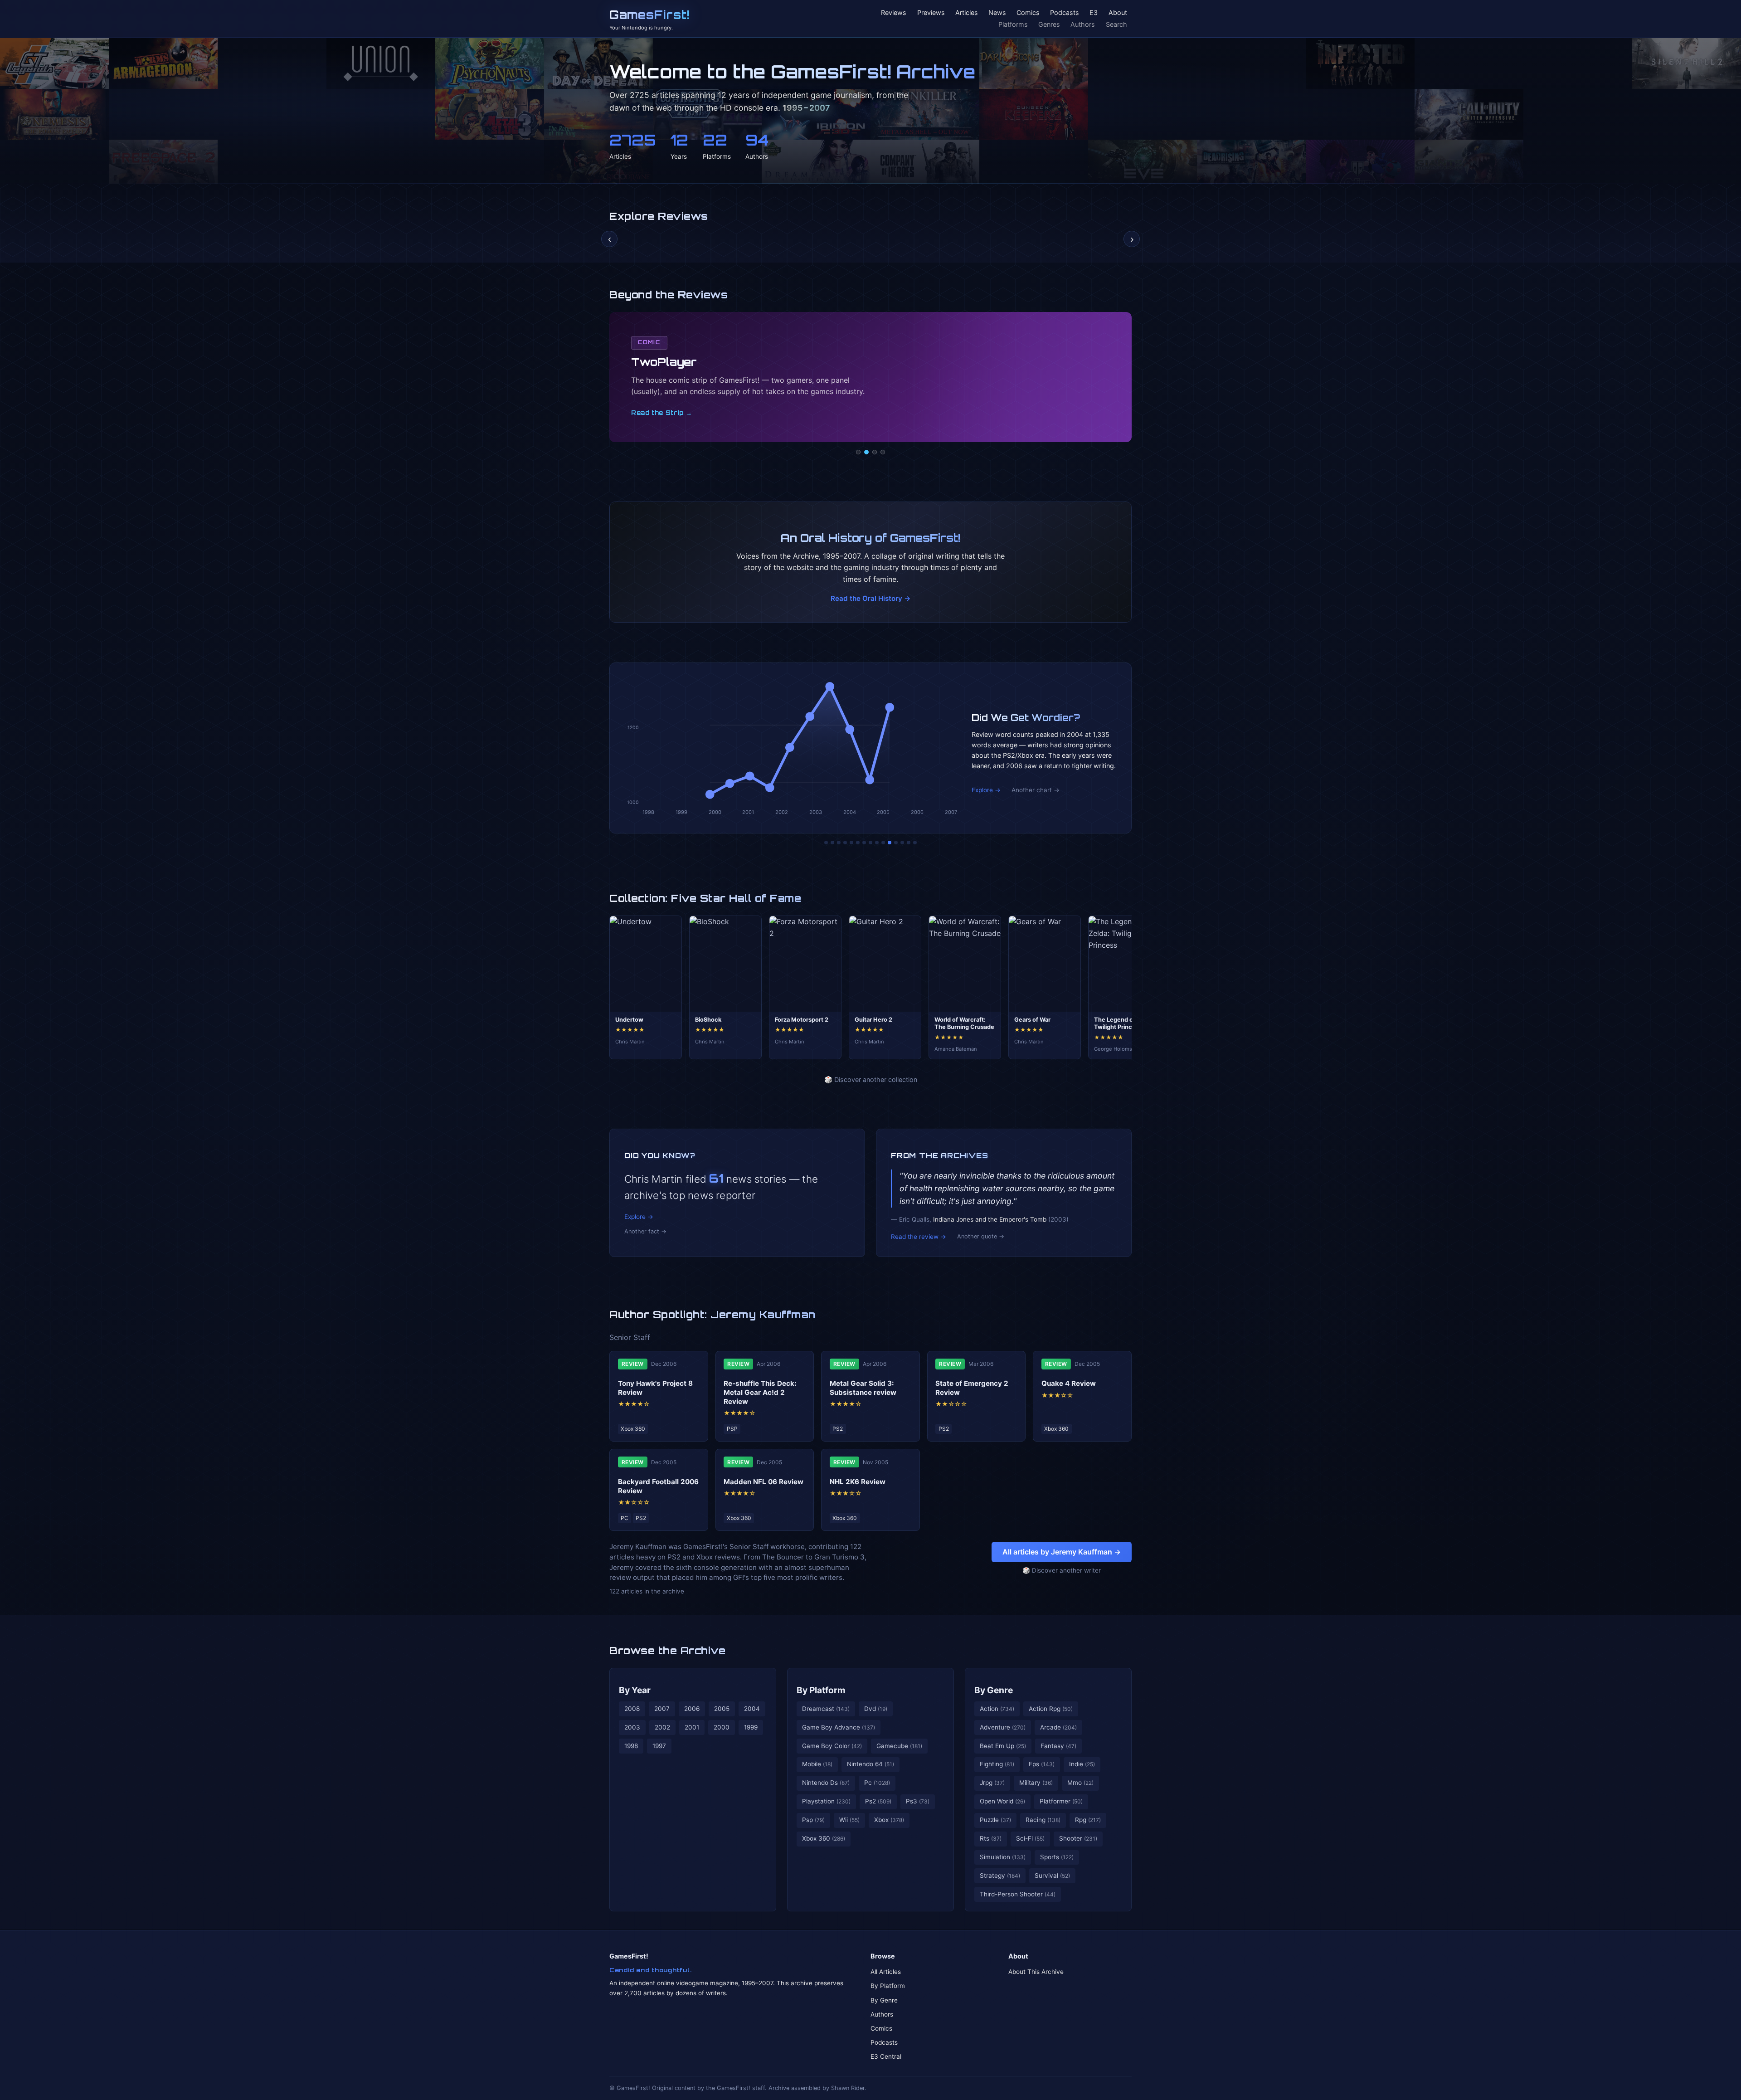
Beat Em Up (1003, 1746)
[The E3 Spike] (896, 843)
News (997, 13)
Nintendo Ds (826, 1783)
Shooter (1078, 1838)
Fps (1042, 1764)
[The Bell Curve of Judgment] (845, 843)
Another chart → (1036, 790)
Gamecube (899, 1746)
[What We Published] (909, 843)
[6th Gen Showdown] (864, 843)
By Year (635, 1690)
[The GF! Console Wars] (826, 843)
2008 (632, 1709)
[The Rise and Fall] (851, 843)
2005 (722, 1709)
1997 (659, 1746)
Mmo (1080, 1783)
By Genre (994, 1690)
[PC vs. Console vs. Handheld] (915, 843)
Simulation (1003, 1857)
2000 (722, 1727)
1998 (631, 1746)
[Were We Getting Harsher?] (832, 843)
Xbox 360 (824, 1838)
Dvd (876, 1709)
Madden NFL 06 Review (764, 1482)
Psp (813, 1820)
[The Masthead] (870, 843)
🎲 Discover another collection (871, 1079)
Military (1036, 1783)
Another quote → (981, 1236)
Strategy (1000, 1876)
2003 (632, 1727)
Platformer (1061, 1801)
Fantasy (1058, 1746)
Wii (849, 1820)
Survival (1052, 1876)
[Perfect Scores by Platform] (902, 843)
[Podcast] (858, 452)
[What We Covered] (858, 843)
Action (997, 1709)
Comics (1028, 13)
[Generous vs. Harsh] (877, 843)
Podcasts (1065, 13)
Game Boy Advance (839, 1727)
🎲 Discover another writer (1062, 1570)
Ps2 (878, 1801)
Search (1116, 24)
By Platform (821, 1690)
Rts (991, 1838)
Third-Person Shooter (1018, 1894)
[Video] (875, 452)
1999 (751, 1727)
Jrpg (992, 1783)
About (1118, 13)
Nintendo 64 (870, 1764)
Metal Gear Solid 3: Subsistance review (863, 1388)
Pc (877, 1783)
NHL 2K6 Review (858, 1482)
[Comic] (866, 452)
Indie (1082, 1764)
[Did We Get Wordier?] (890, 843)
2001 (692, 1727)
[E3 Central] (883, 452)
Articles (967, 13)
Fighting (997, 1764)
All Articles (886, 1972)
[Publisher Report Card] (839, 843)
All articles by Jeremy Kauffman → (1062, 1552)
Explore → (986, 790)
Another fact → (645, 1231)
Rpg (1088, 1820)
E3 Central (886, 2056)
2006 (692, 1709)
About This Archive (1036, 1972)
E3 (1094, 13)
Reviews (894, 13)
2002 (662, 1727)
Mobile (817, 1764)
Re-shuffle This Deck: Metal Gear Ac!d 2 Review (760, 1392)
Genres (1049, 24)
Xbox (889, 1820)
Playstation (826, 1801)
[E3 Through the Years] (883, 843)
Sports (1057, 1857)
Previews (931, 13)
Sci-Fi (1030, 1838)
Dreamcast (826, 1709)
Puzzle (995, 1820)
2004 (752, 1709)
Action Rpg (1051, 1709)
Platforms (1013, 24)
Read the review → (919, 1237)
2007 (662, 1709)
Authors (1083, 24)
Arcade (1058, 1727)
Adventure (1003, 1727)
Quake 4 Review (1069, 1383)
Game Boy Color (832, 1746)
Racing (1043, 1820)
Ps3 (918, 1801)
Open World (1002, 1801)
